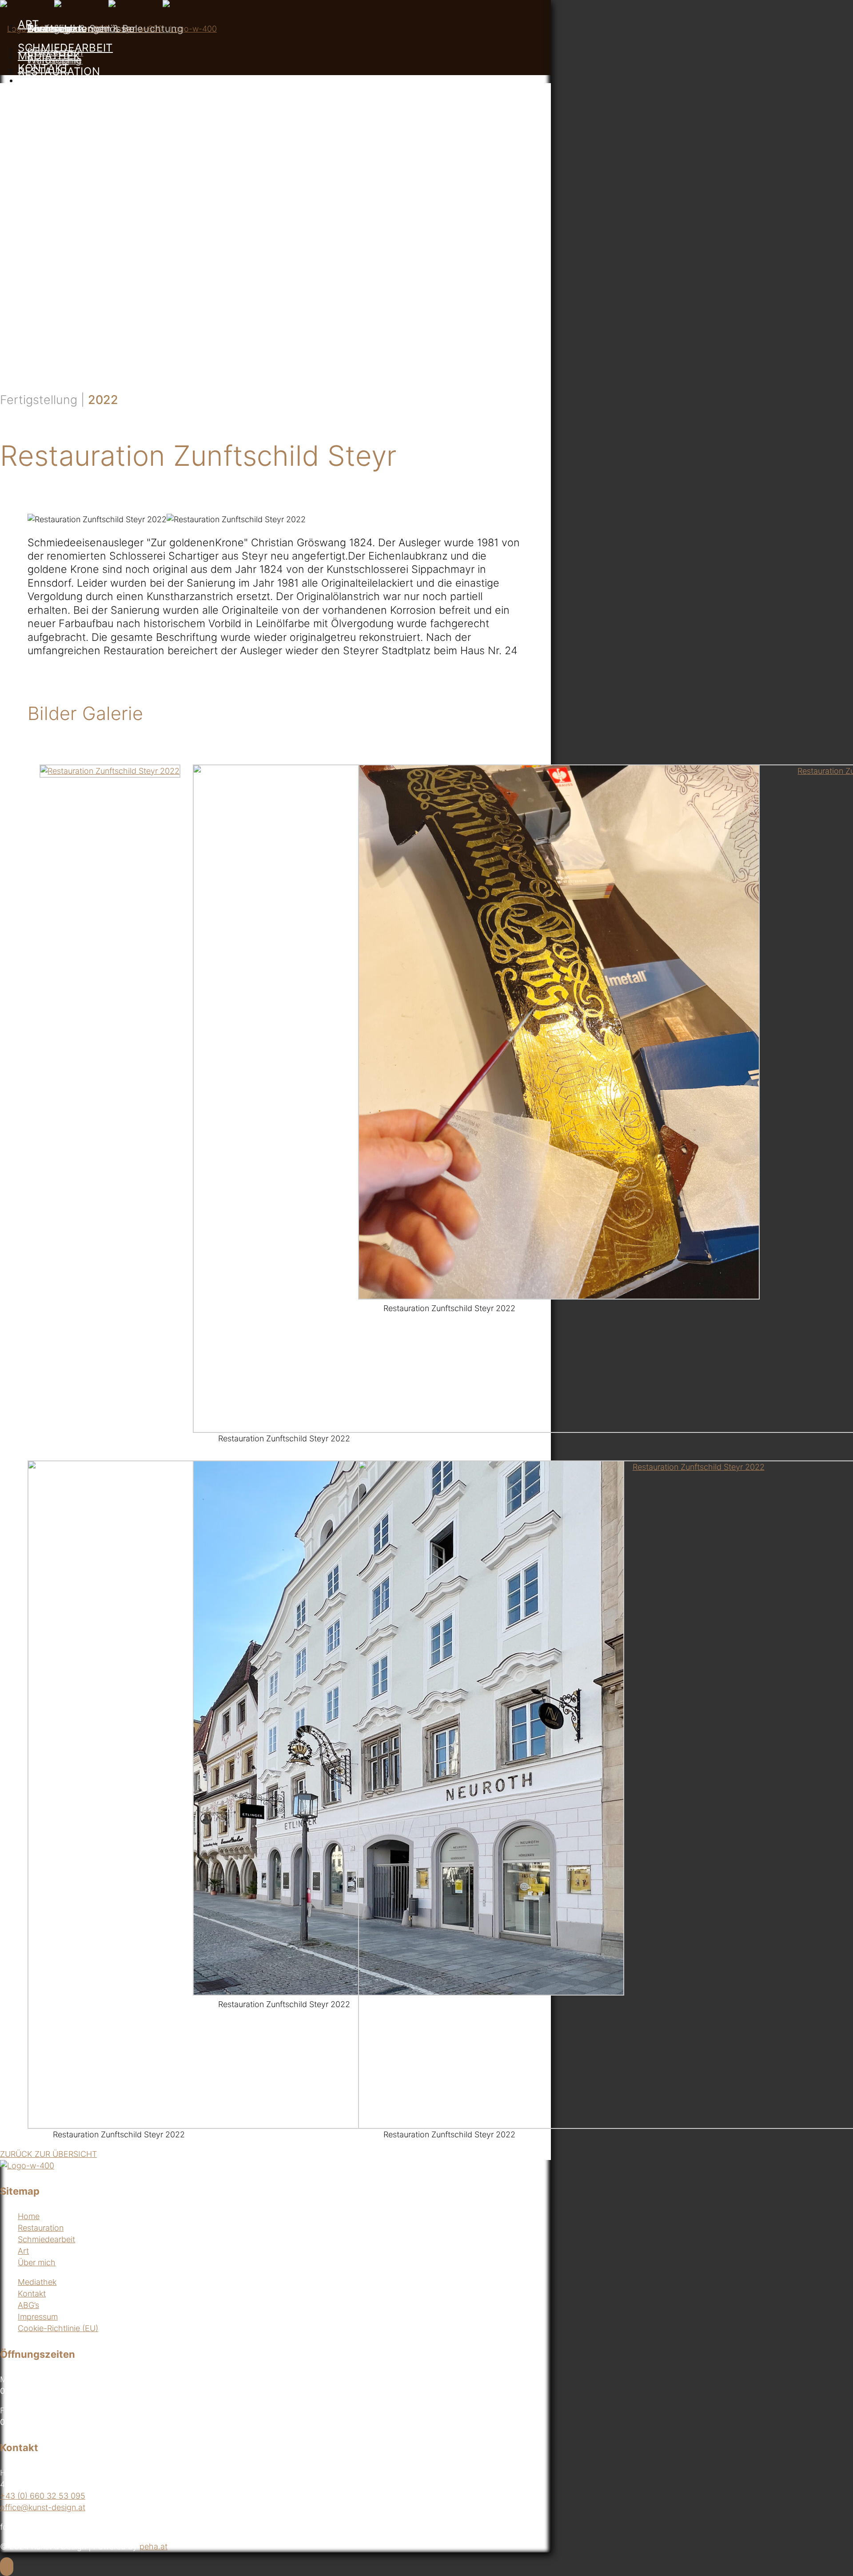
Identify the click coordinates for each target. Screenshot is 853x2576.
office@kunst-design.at (43, 2507)
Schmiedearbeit (46, 2239)
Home (29, 2216)
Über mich (37, 2262)
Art (23, 2251)
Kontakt (32, 2294)
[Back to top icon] (7, 2567)
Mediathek (37, 2282)
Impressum (38, 2317)
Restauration (41, 2228)
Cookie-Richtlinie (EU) (58, 2328)
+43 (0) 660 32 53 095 (43, 2496)
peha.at (153, 2546)
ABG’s (28, 2305)
